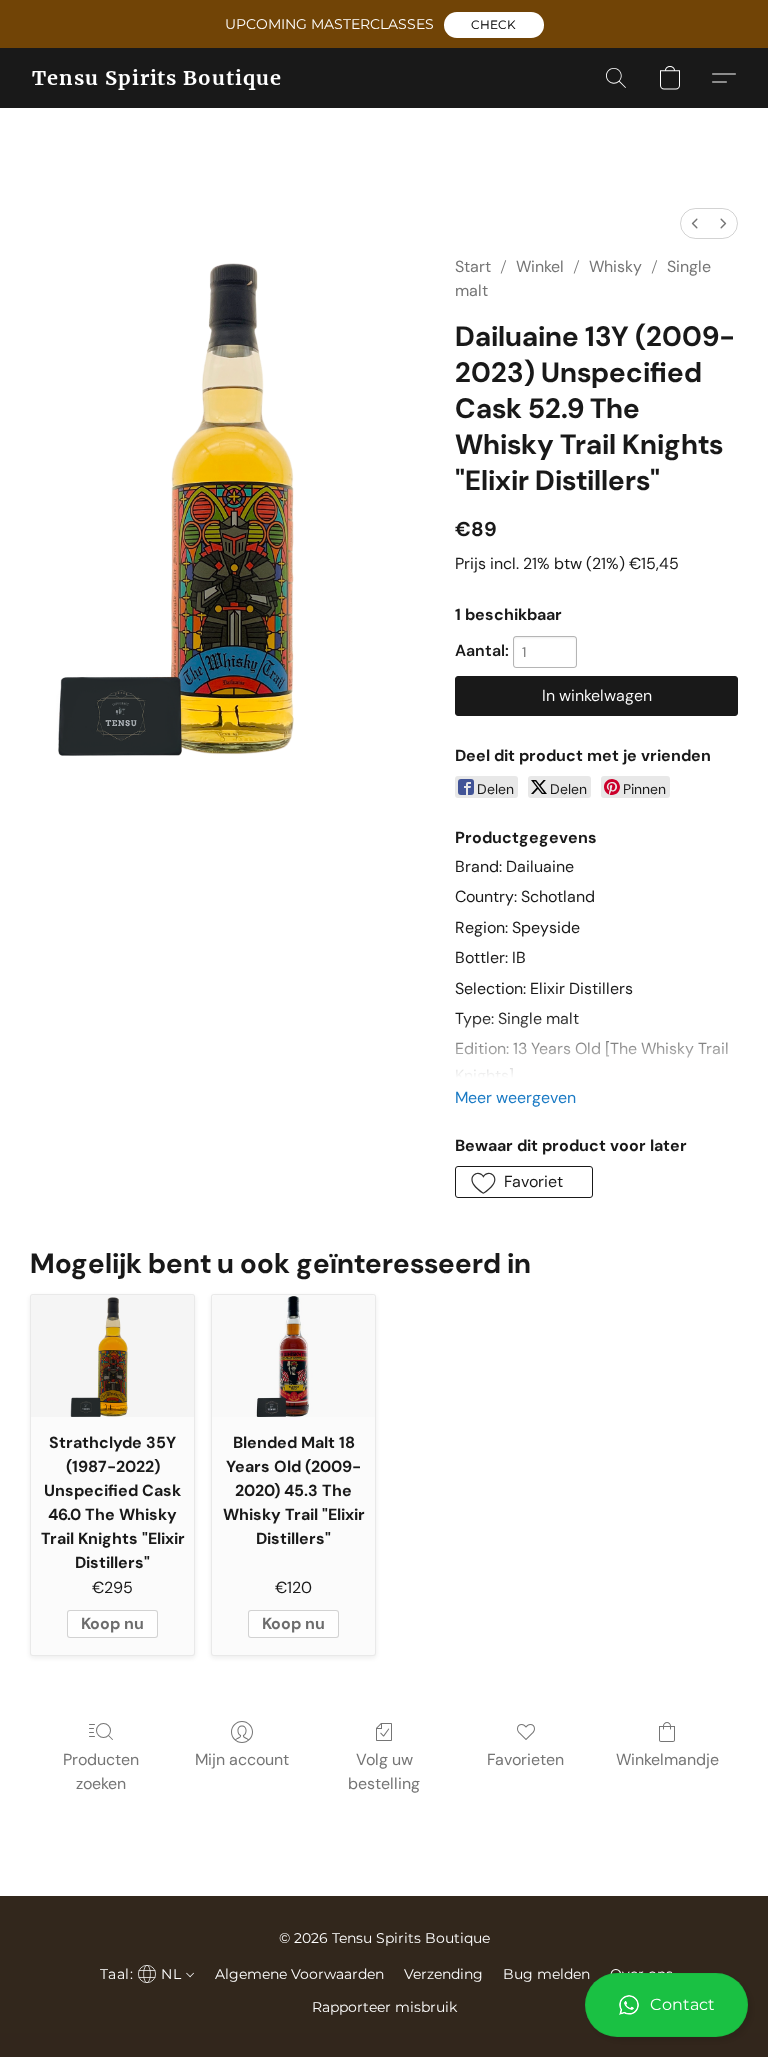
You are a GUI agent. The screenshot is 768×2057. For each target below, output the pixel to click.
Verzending (443, 1974)
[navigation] (145, 1974)
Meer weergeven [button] (515, 1097)
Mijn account (242, 1759)
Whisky (615, 266)
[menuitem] (695, 223)
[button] (494, 25)
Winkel (540, 266)
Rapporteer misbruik (384, 2007)
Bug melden (546, 1974)
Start (473, 266)
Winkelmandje (667, 1759)
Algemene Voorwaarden (299, 1974)
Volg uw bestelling (384, 1771)
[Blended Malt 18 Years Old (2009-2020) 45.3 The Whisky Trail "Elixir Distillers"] (293, 1356)
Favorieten (525, 1759)
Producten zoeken (101, 1771)
